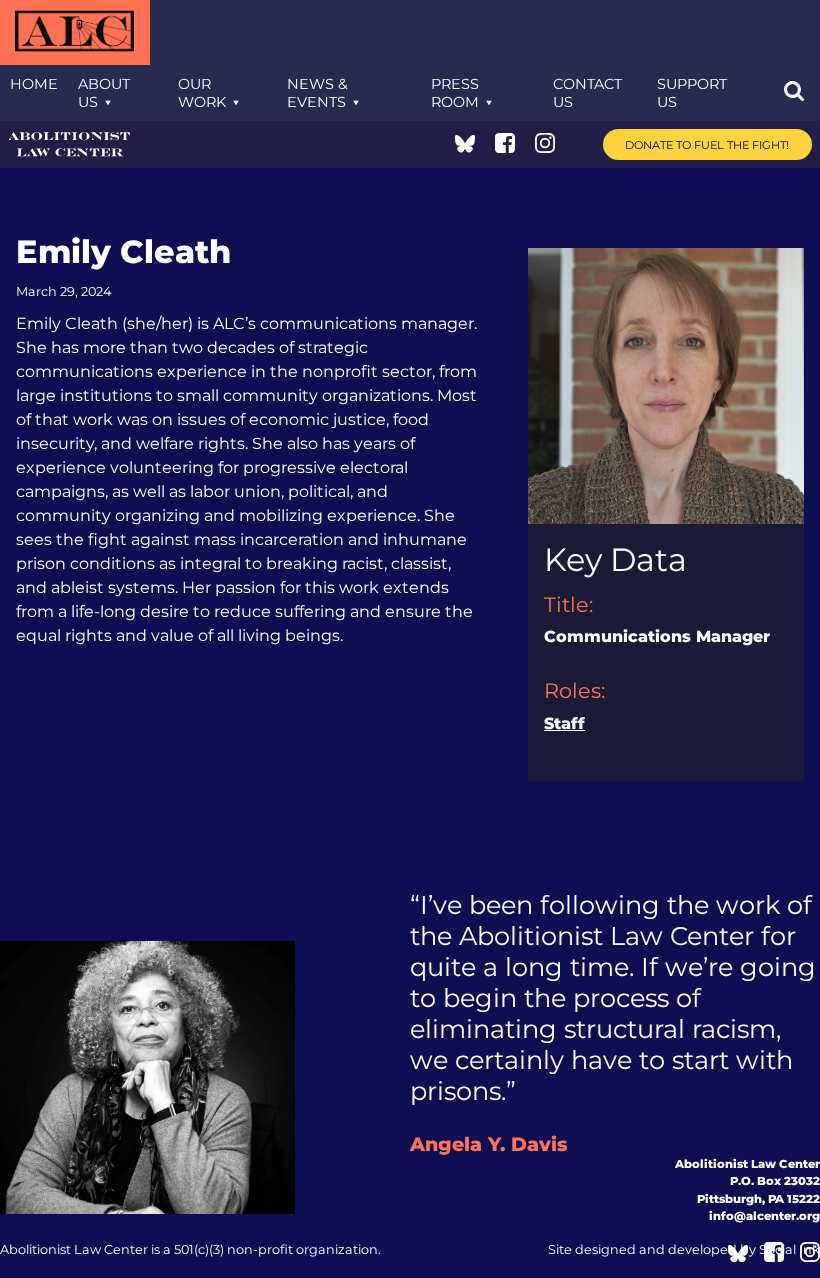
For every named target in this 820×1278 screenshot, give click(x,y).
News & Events (317, 93)
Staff (564, 723)
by (684, 1249)
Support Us (692, 93)
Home (34, 84)
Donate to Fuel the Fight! (707, 145)
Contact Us (587, 93)
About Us (104, 93)
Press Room (455, 93)
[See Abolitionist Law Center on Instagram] (545, 147)
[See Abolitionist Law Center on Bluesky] (465, 147)
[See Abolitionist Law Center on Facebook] (505, 147)
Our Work (202, 93)
